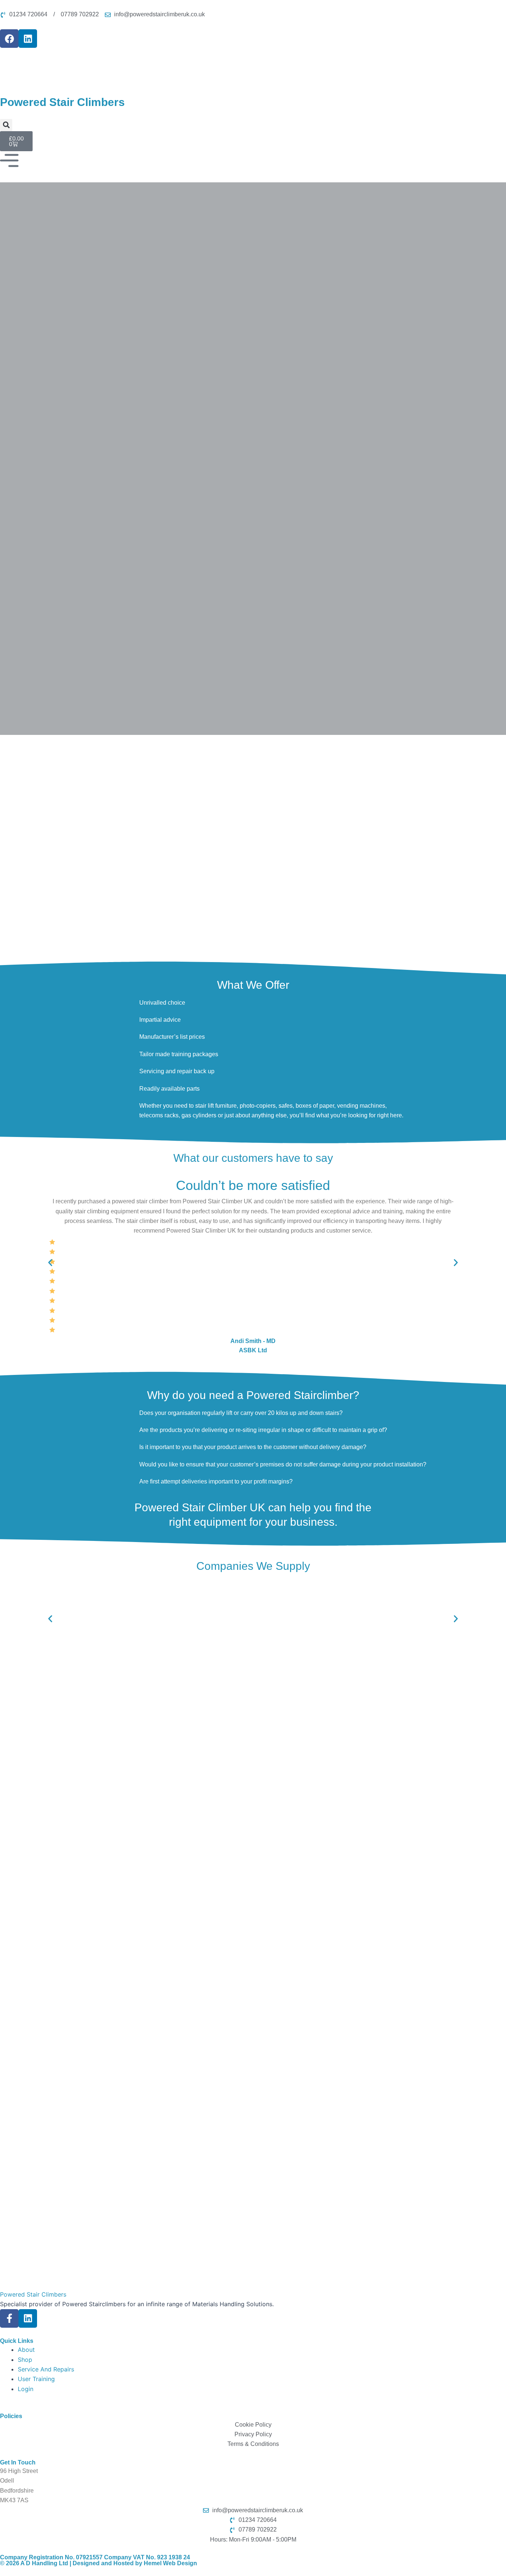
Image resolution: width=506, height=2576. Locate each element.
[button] (6, 125)
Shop (25, 2360)
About (26, 2350)
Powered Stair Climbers (33, 2294)
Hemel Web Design (170, 2563)
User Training (36, 2379)
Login (26, 2389)
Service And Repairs (46, 2369)
